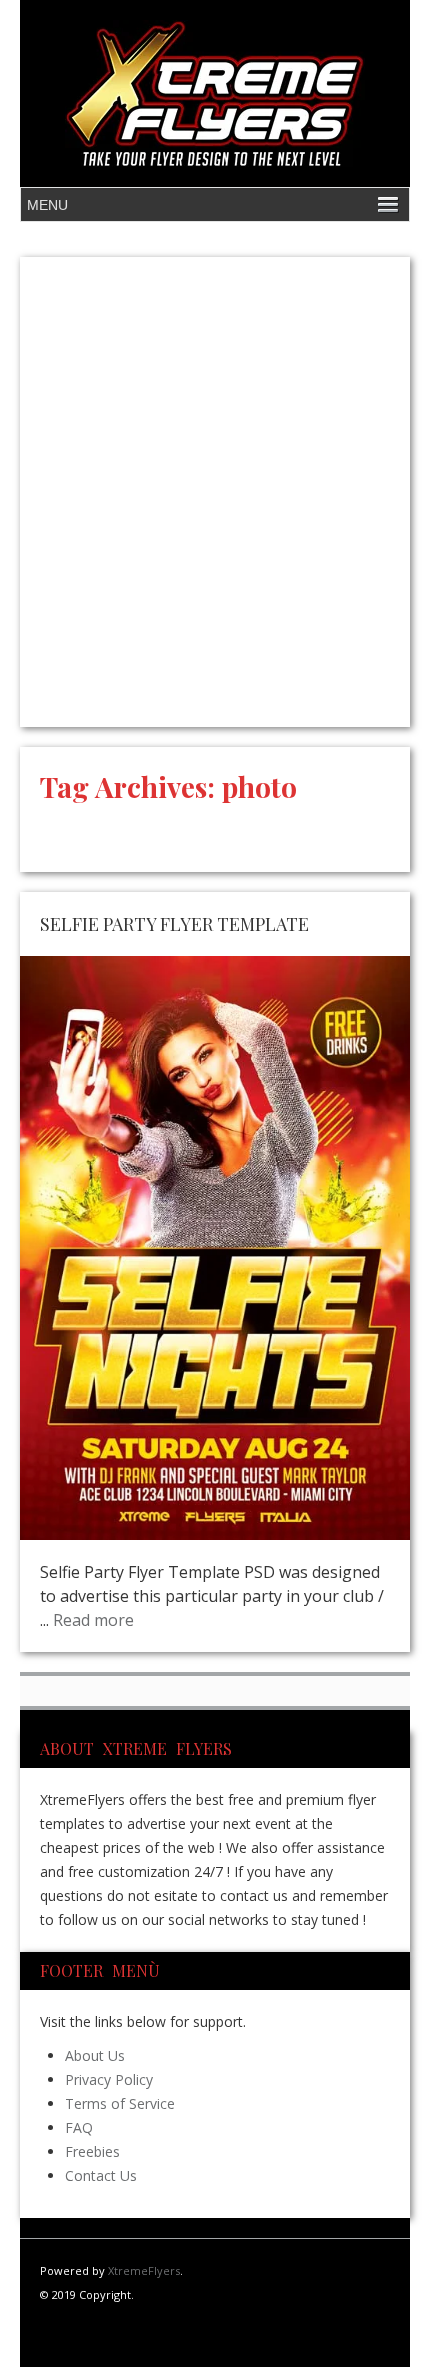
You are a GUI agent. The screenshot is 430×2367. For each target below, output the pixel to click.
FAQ (79, 2127)
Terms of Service (120, 2103)
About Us (95, 2055)
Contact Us (101, 2175)
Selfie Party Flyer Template (174, 924)
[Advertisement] (215, 492)
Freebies (92, 2151)
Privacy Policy (109, 2079)
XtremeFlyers (144, 2270)
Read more (93, 1620)
